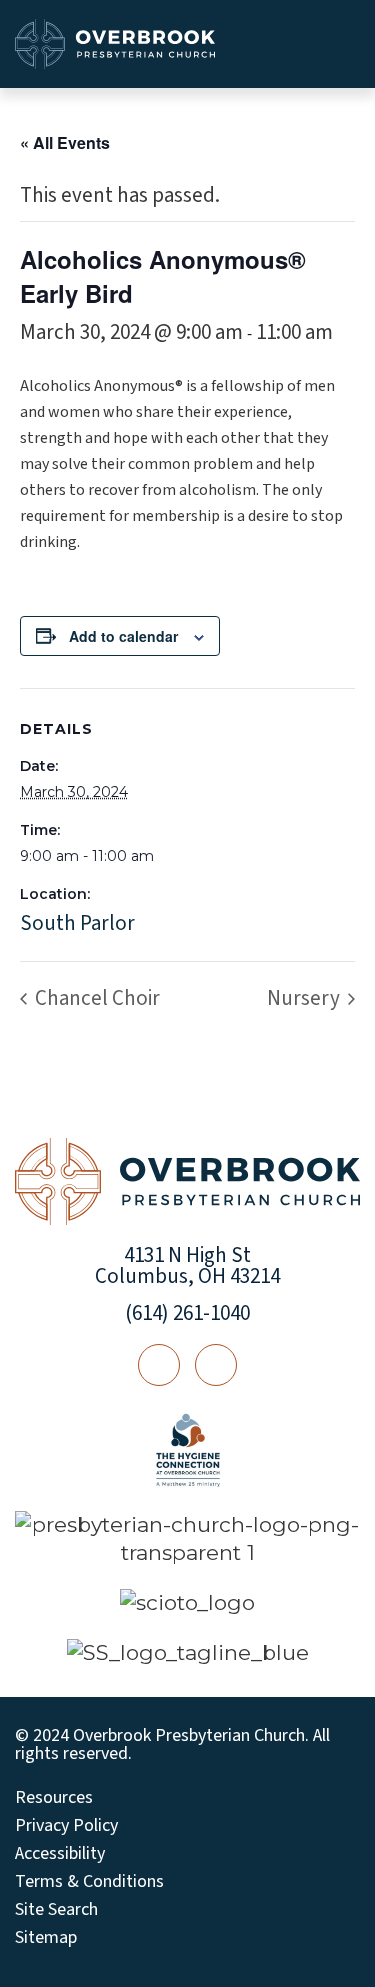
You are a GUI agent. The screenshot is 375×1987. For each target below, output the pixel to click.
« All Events (65, 142)
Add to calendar (123, 636)
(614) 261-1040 (187, 1313)
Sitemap (46, 1938)
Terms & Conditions (89, 1882)
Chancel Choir (95, 998)
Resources (54, 1798)
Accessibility (60, 1854)
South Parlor (77, 923)
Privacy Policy (66, 1826)
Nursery (305, 998)
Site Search (56, 1910)
